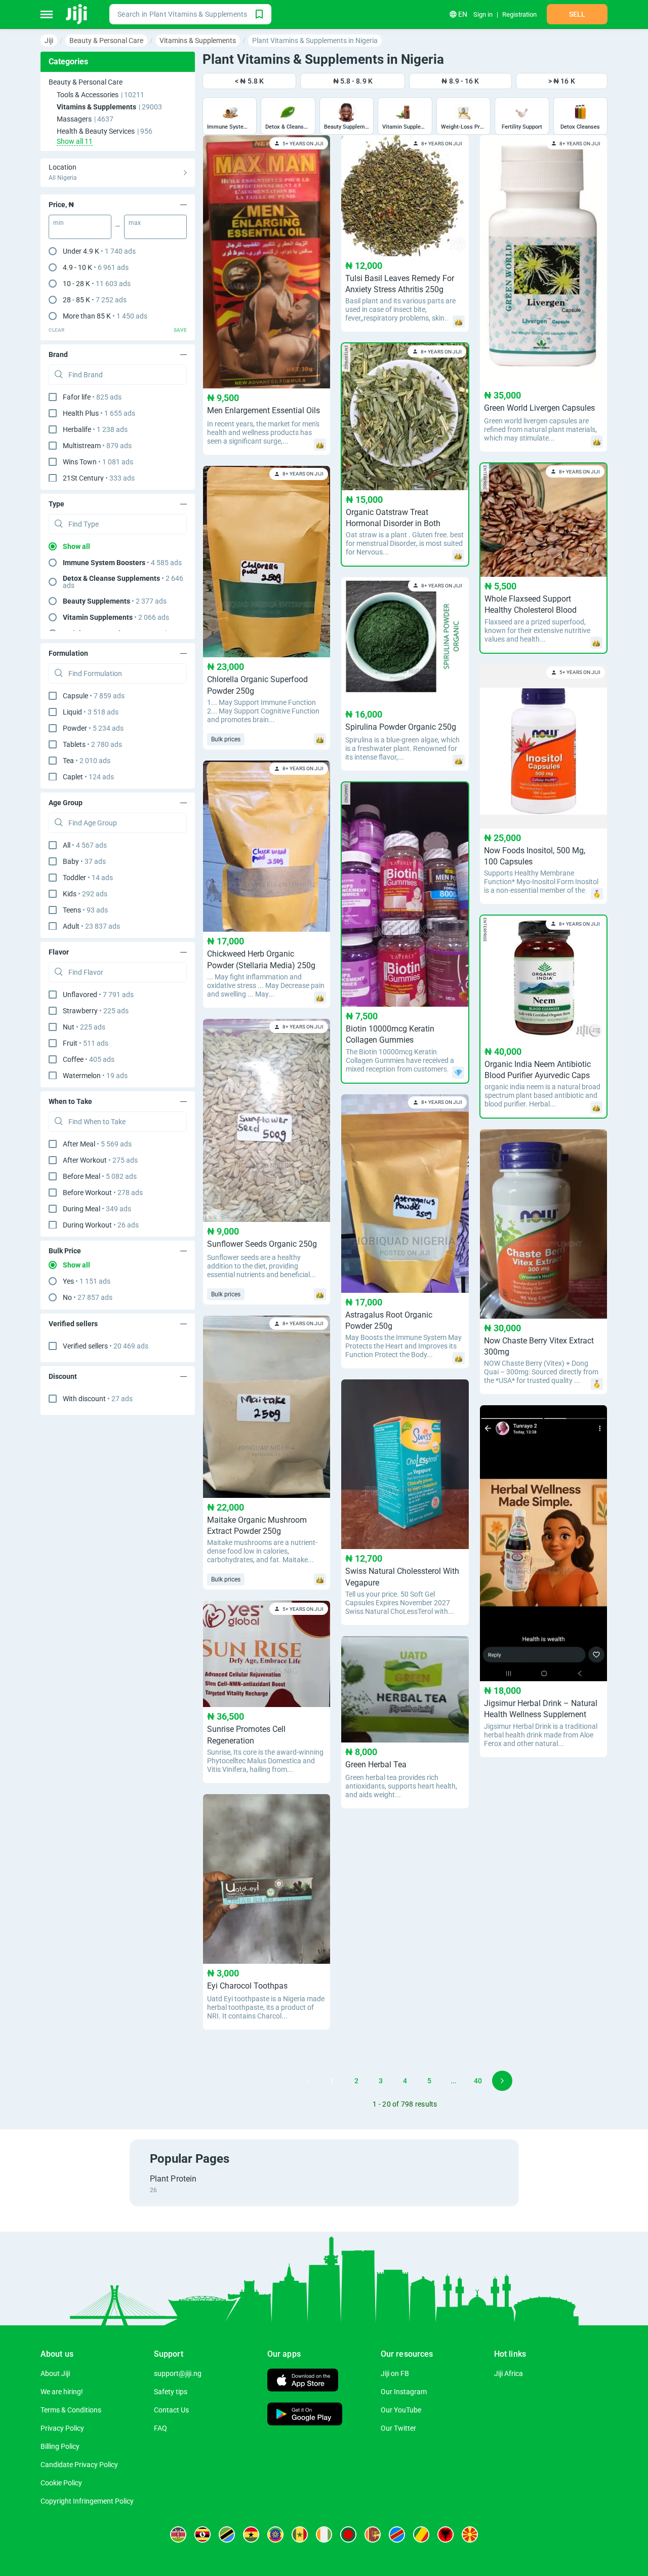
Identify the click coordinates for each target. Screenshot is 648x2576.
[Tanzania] (227, 2534)
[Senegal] (300, 2534)
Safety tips (171, 2392)
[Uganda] (202, 2534)
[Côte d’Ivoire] (324, 2534)
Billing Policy (60, 2446)
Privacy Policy (62, 2428)
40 (478, 2081)
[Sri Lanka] (373, 2534)
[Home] (77, 14)
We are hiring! (62, 2392)
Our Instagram (404, 2392)
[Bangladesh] (348, 2534)
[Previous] (308, 2081)
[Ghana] (251, 2534)
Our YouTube (401, 2410)
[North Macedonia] (470, 2534)
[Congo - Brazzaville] (421, 2534)
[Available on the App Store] (303, 2381)
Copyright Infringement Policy (87, 2501)
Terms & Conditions (71, 2410)
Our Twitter (398, 2428)
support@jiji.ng (178, 2373)
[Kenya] (178, 2534)
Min (58, 223)
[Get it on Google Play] (305, 2415)
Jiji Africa (509, 2373)
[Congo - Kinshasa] (397, 2534)
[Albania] (445, 2534)
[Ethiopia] (275, 2534)
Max (135, 223)
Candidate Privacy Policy (79, 2465)
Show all (76, 546)
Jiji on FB (395, 2373)
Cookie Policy (61, 2483)
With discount (98, 1399)
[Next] (502, 2081)
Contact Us (171, 2410)
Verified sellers (106, 1346)
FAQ (160, 2428)
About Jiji (55, 2373)
